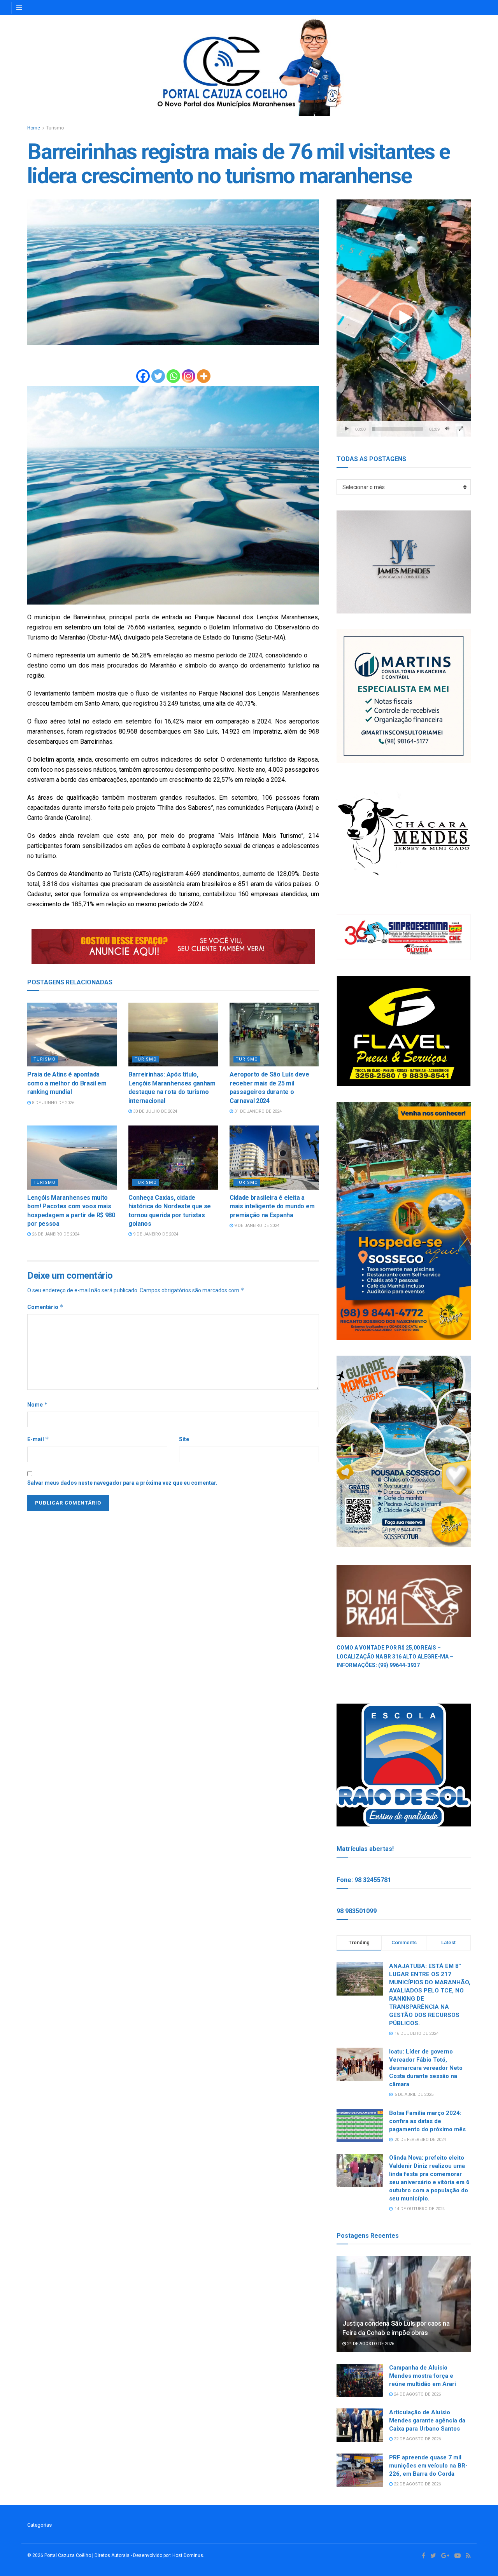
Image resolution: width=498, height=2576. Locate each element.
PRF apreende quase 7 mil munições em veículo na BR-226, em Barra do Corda (428, 2466)
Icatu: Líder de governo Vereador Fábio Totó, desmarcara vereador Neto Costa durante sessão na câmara (426, 2068)
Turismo (55, 128)
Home (34, 128)
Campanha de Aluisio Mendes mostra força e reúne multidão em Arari (423, 2376)
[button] (404, 318)
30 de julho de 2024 (154, 1111)
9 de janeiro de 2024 (155, 1234)
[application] (404, 318)
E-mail (38, 1439)
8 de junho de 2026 (53, 1103)
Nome (38, 1404)
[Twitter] (158, 376)
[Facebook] (143, 376)
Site (184, 1439)
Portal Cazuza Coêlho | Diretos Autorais (87, 2555)
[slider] (397, 429)
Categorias (39, 2525)
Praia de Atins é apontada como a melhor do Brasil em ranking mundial (67, 1083)
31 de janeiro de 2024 (257, 1111)
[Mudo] (447, 429)
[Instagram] (189, 376)
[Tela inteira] (461, 429)
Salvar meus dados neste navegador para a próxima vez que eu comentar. (122, 1483)
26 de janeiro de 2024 (55, 1234)
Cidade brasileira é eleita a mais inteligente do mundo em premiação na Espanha (272, 1206)
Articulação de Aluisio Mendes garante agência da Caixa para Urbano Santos (427, 2420)
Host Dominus (188, 2555)
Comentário (45, 1307)
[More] (204, 376)
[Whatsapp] (173, 376)
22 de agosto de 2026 (417, 2439)
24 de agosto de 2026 (370, 2344)
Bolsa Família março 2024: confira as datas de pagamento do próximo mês (427, 2121)
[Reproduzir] (347, 429)
